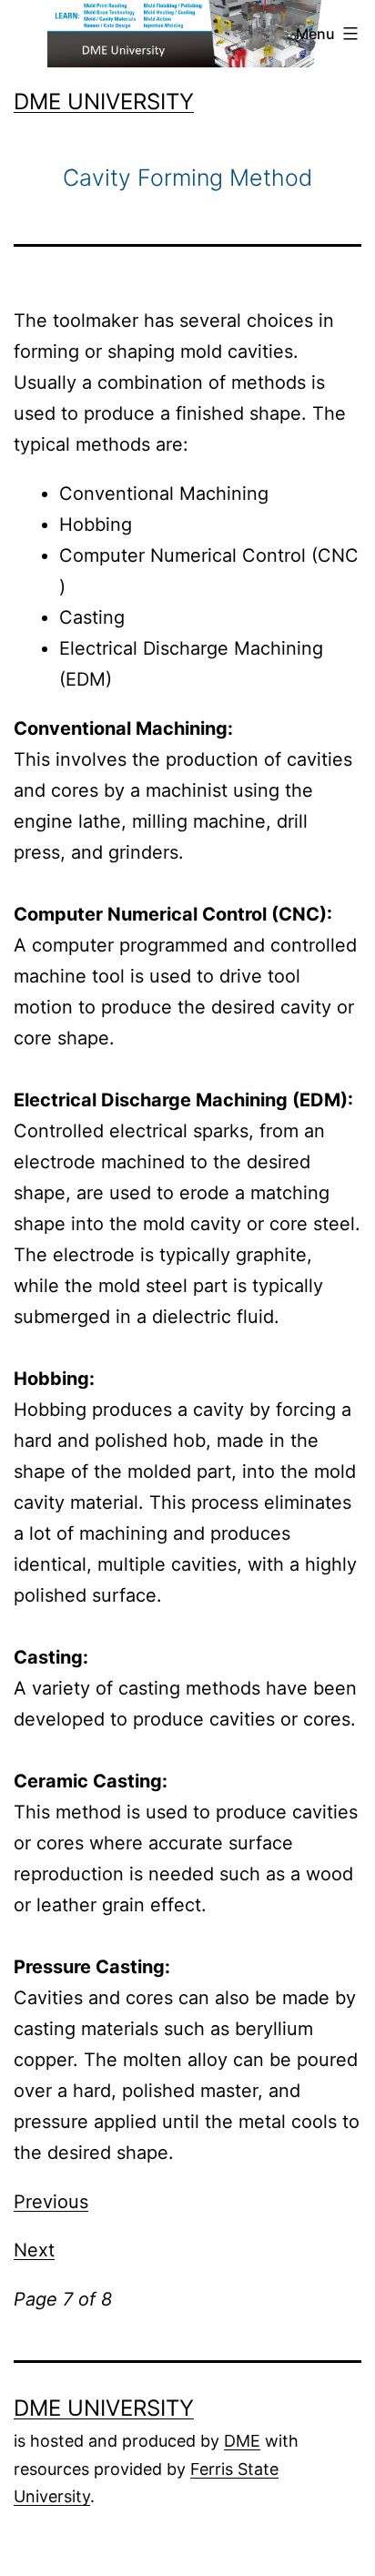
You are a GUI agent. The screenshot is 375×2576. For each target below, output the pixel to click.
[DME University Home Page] (188, 32)
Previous (51, 2202)
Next (34, 2250)
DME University (104, 102)
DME (242, 2441)
